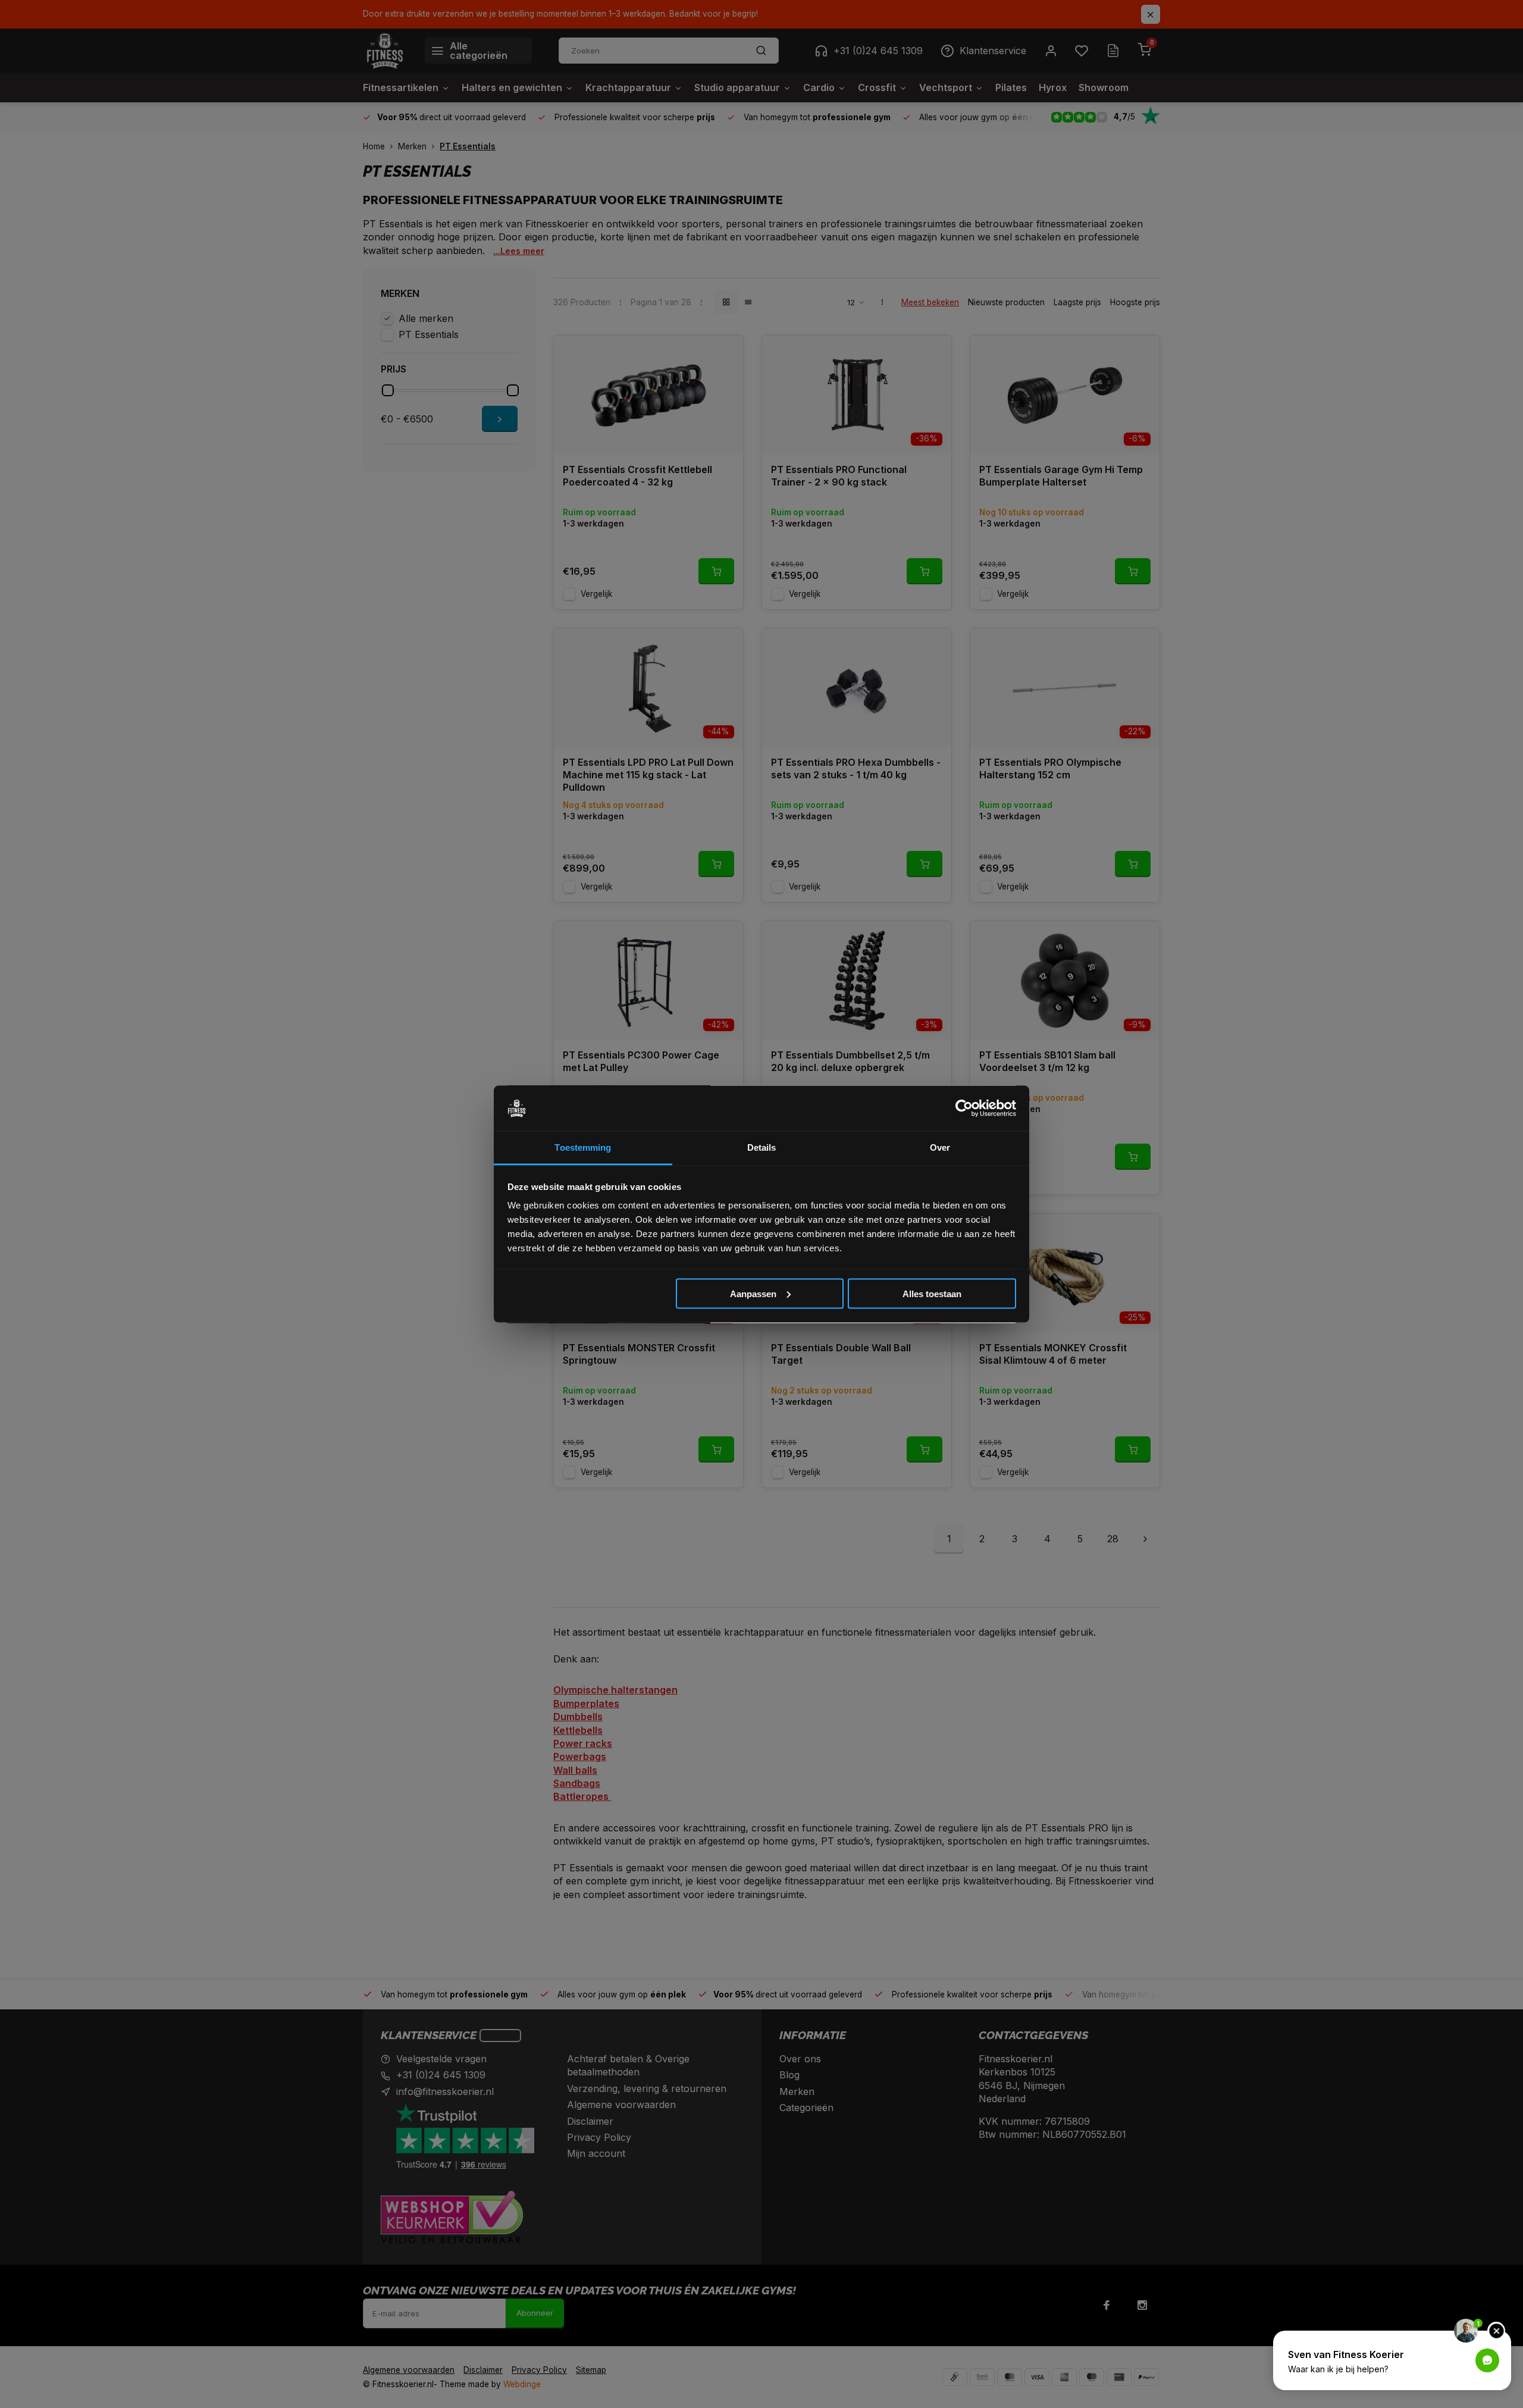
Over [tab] (940, 1147)
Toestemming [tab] (583, 1147)
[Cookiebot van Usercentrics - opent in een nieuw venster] (964, 1109)
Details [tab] (762, 1147)
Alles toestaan (932, 1293)
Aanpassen (753, 1293)
